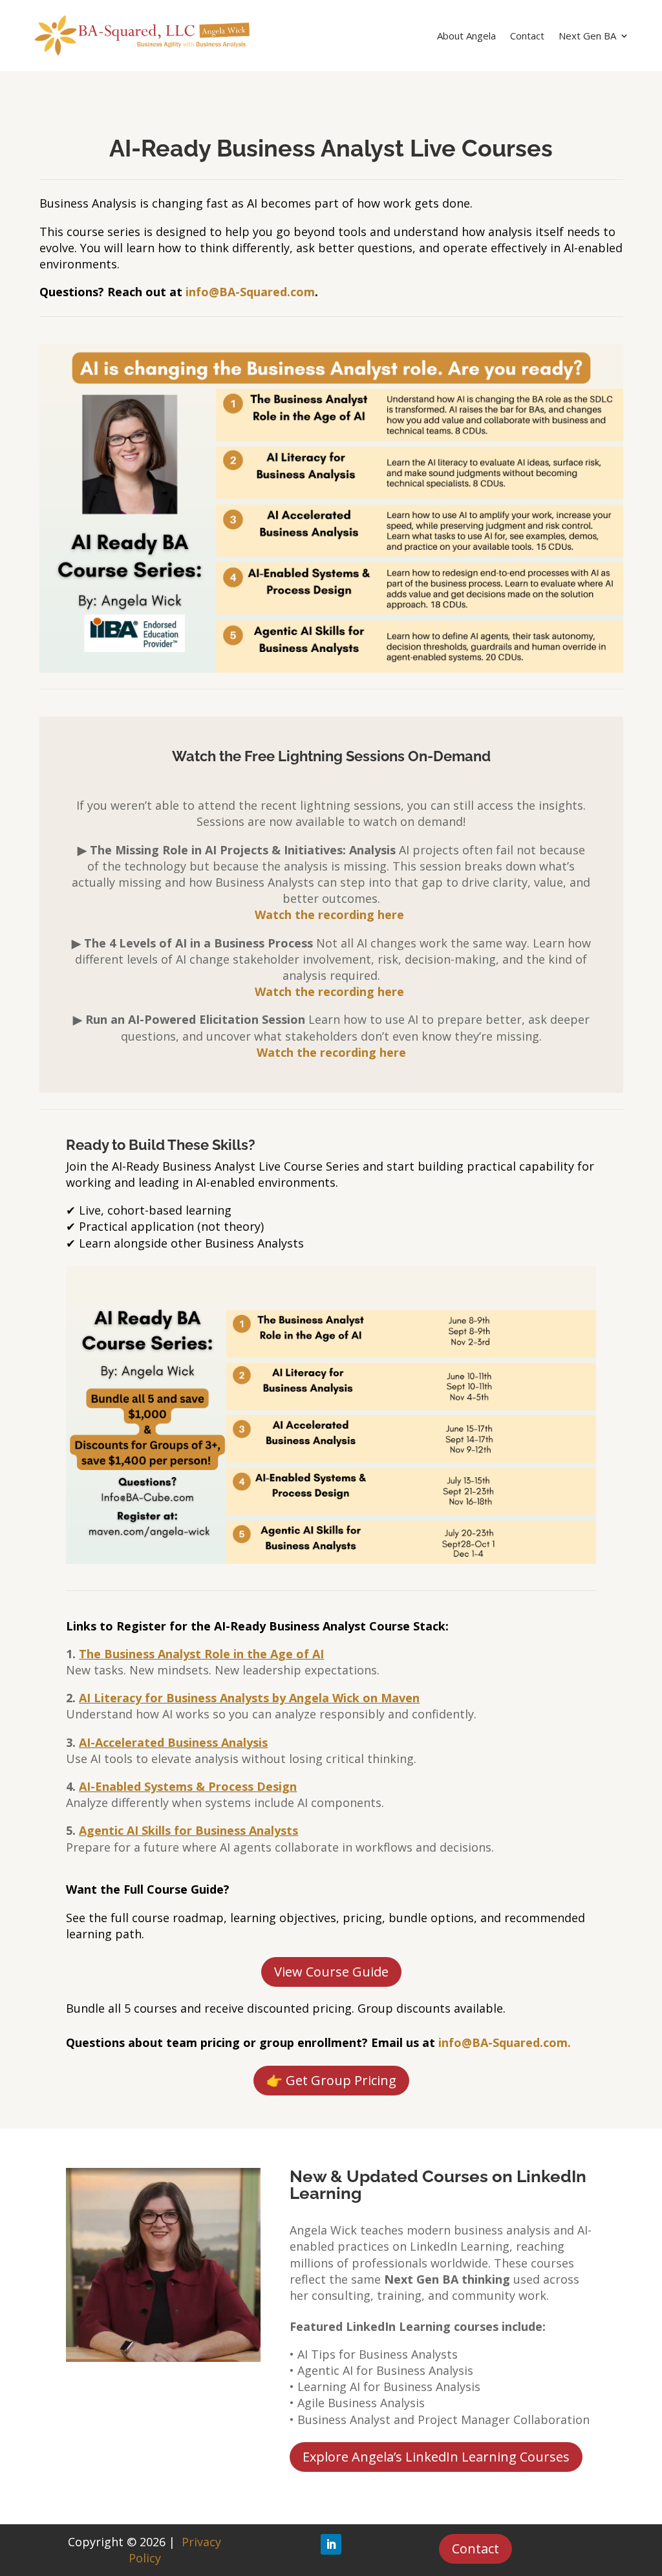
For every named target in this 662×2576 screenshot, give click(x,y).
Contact (527, 37)
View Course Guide (331, 1972)
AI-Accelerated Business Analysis (173, 1742)
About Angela (466, 37)
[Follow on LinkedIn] (331, 2544)
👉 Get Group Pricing (331, 2080)
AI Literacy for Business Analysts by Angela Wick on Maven (249, 1698)
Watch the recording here (331, 1052)
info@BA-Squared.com (250, 292)
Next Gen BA (587, 37)
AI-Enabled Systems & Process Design (188, 1786)
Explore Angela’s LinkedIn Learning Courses (436, 2457)
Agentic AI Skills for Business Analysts (188, 1830)
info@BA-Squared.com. (505, 2042)
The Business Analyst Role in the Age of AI (201, 1654)
